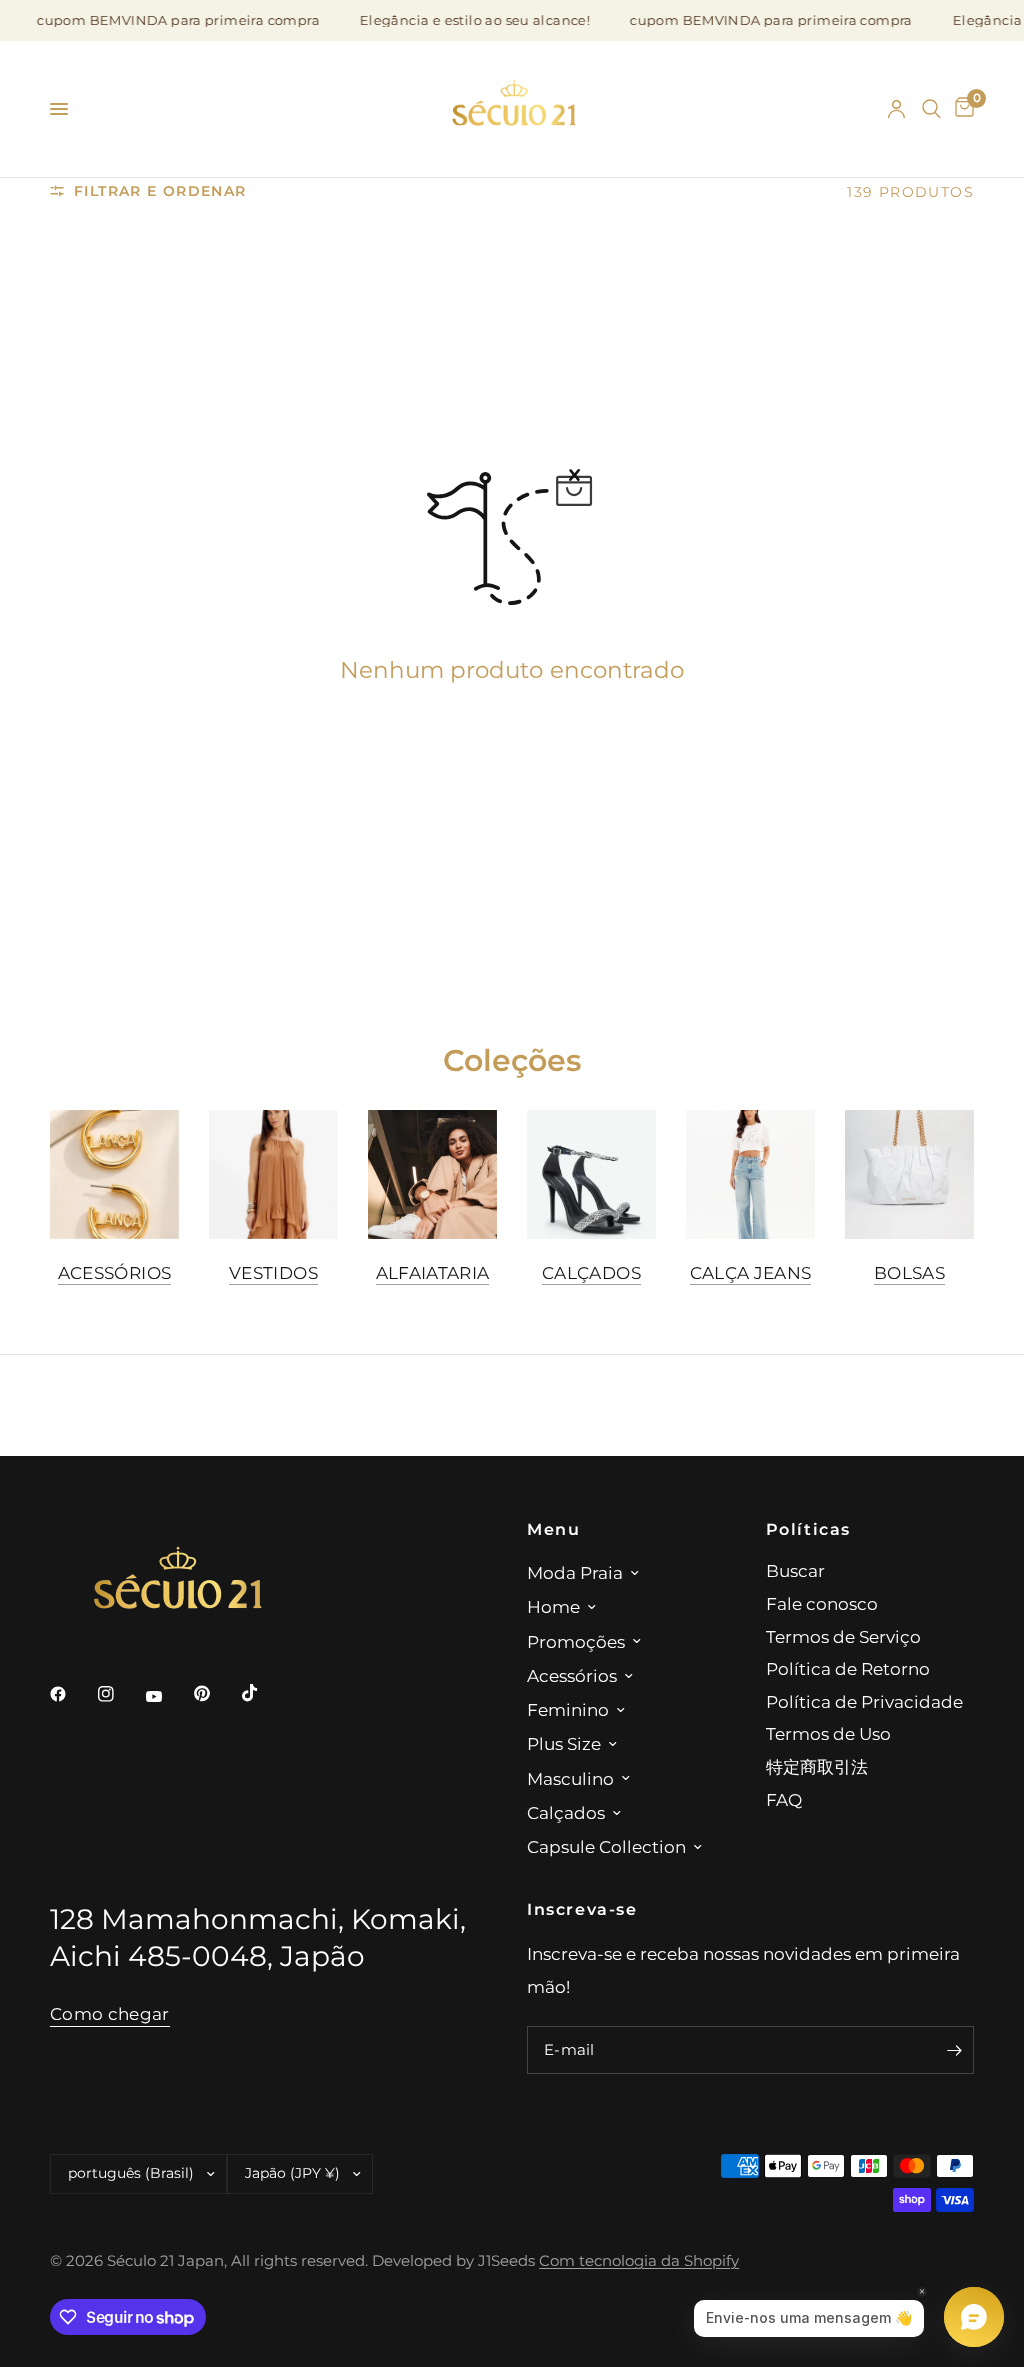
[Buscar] (931, 109)
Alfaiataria (433, 1273)
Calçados (591, 1273)
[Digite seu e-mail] (954, 2050)
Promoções (576, 1641)
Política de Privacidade (864, 1701)
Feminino (568, 1709)
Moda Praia (575, 1572)
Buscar (795, 1570)
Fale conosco (822, 1603)
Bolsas (909, 1273)
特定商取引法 (817, 1766)
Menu (553, 1529)
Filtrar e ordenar (160, 191)
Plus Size (564, 1743)
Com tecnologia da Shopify (639, 2261)
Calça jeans (751, 1273)
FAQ (784, 1799)
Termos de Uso (828, 1733)
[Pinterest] (216, 1694)
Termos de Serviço (843, 1636)
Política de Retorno (848, 1668)
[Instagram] (120, 1694)
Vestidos (273, 1273)
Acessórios (114, 1273)
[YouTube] (168, 1697)
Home (553, 1606)
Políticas (809, 1529)
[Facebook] (72, 1694)
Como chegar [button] (110, 2014)
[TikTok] (264, 1693)
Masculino (570, 1778)
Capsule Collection (606, 1846)
